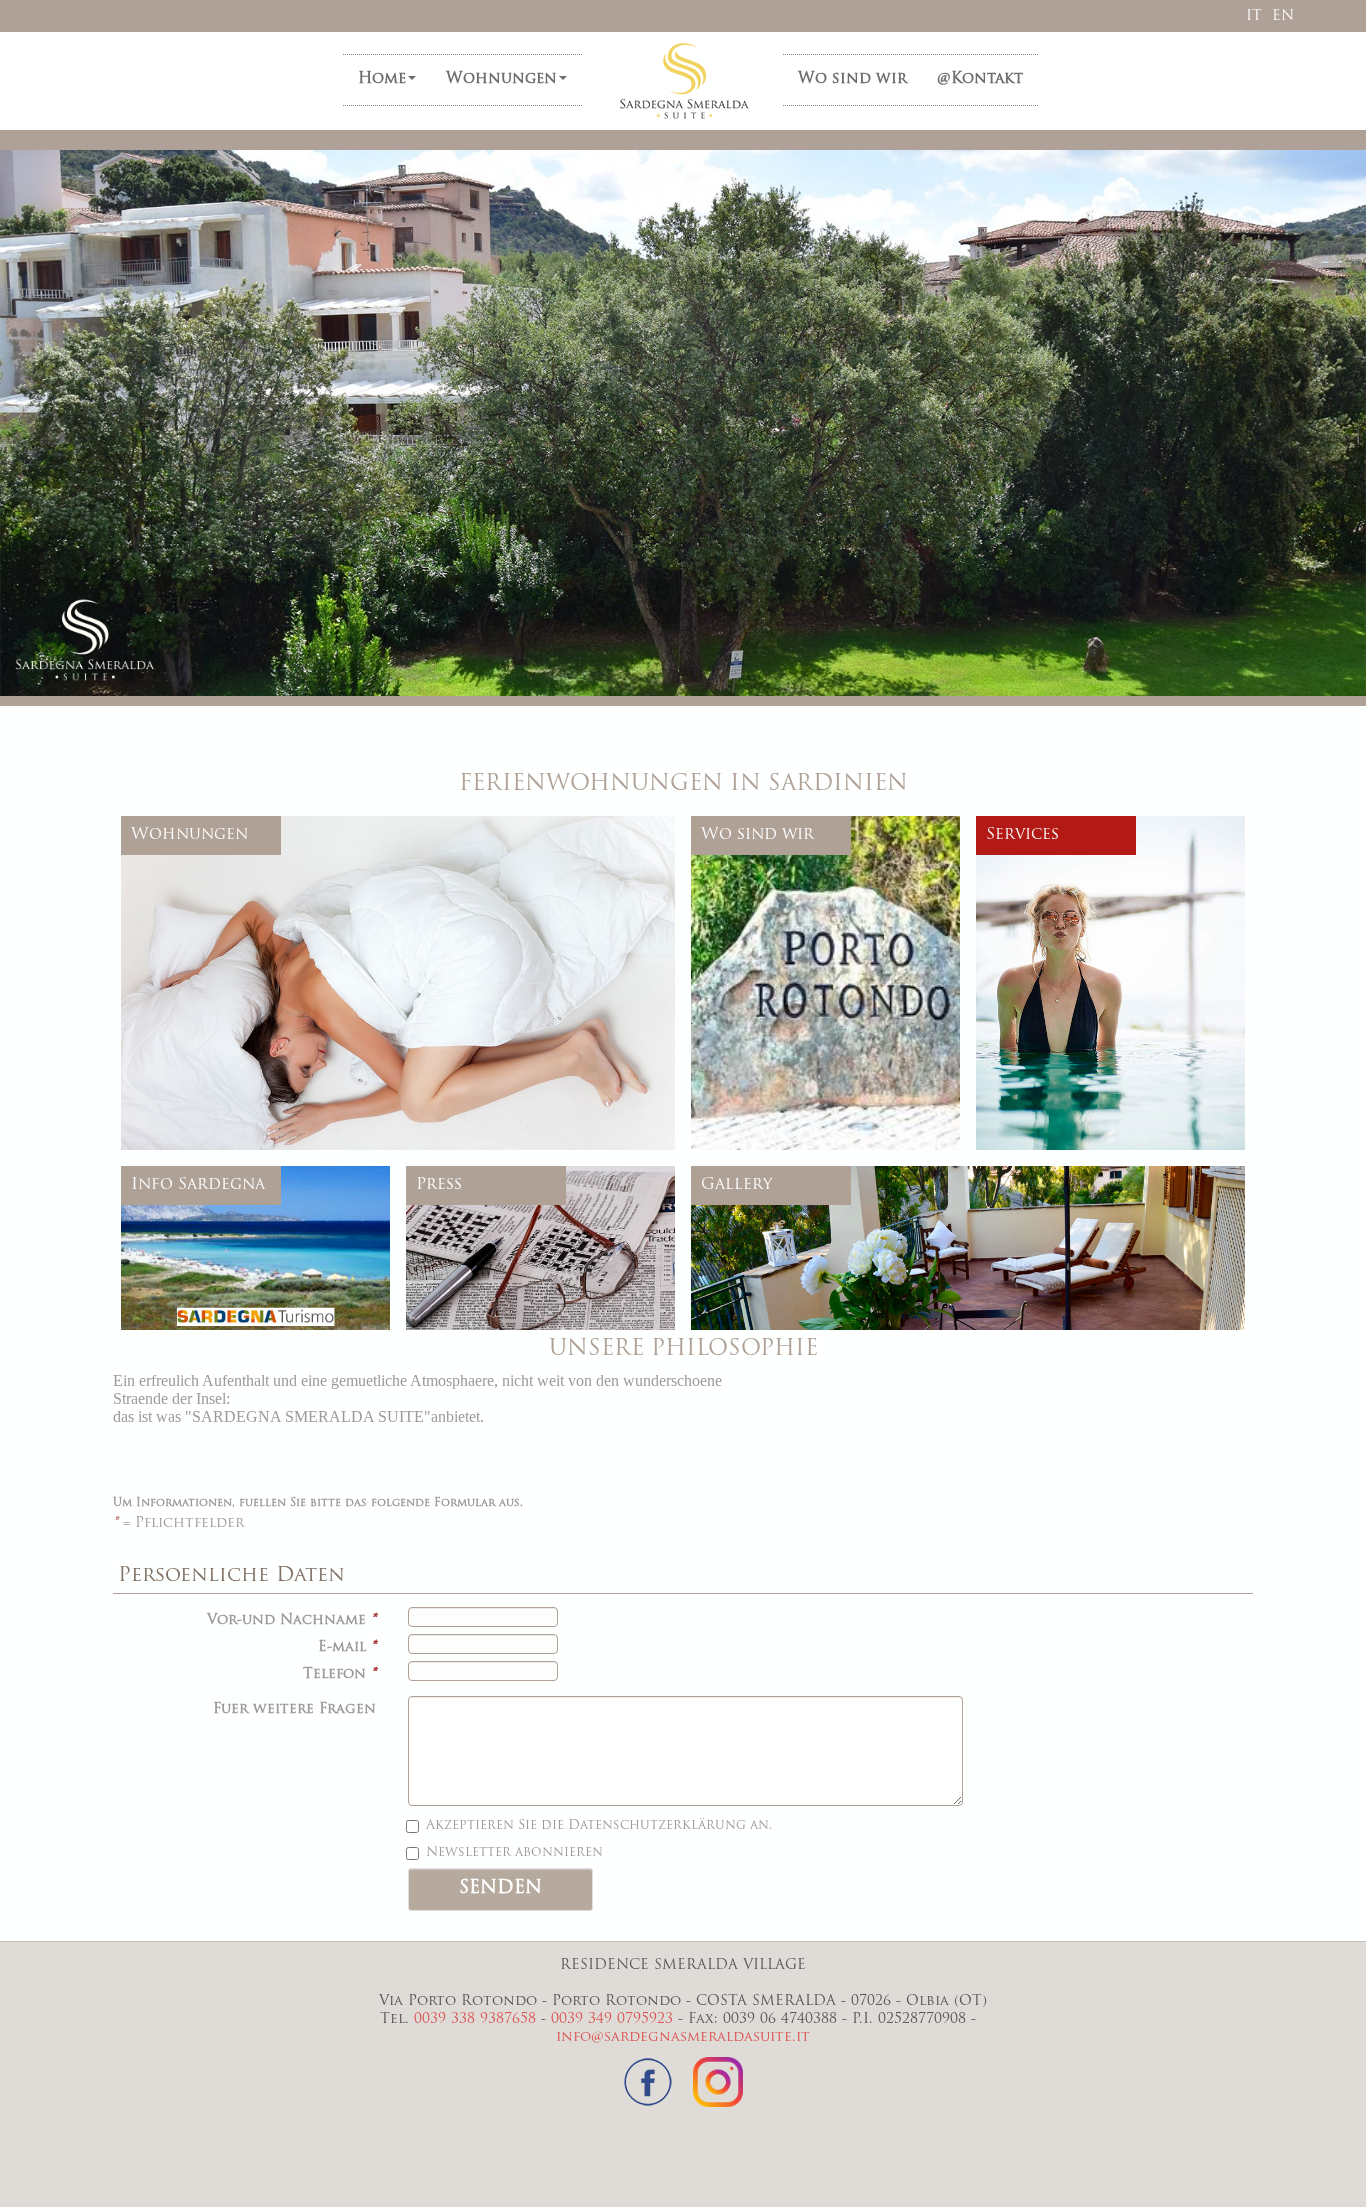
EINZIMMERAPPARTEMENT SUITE (274, 914)
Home (382, 79)
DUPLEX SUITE (211, 986)
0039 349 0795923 (612, 2019)
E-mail (347, 1647)
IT (1254, 16)
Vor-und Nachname (291, 1620)
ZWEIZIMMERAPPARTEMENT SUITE (280, 968)
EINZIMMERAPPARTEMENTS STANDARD (295, 896)
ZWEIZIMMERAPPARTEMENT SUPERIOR (293, 950)
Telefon (339, 1674)
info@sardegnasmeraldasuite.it (683, 2037)
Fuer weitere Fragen (294, 1709)
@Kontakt (980, 79)
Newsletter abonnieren (514, 1852)
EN (1283, 16)
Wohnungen (501, 79)
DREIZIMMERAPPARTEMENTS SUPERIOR (296, 1004)
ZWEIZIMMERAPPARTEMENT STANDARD (297, 932)
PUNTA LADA (205, 1040)
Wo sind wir (852, 79)
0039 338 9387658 (475, 2019)
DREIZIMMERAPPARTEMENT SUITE (278, 1022)
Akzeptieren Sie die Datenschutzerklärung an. (599, 1825)
